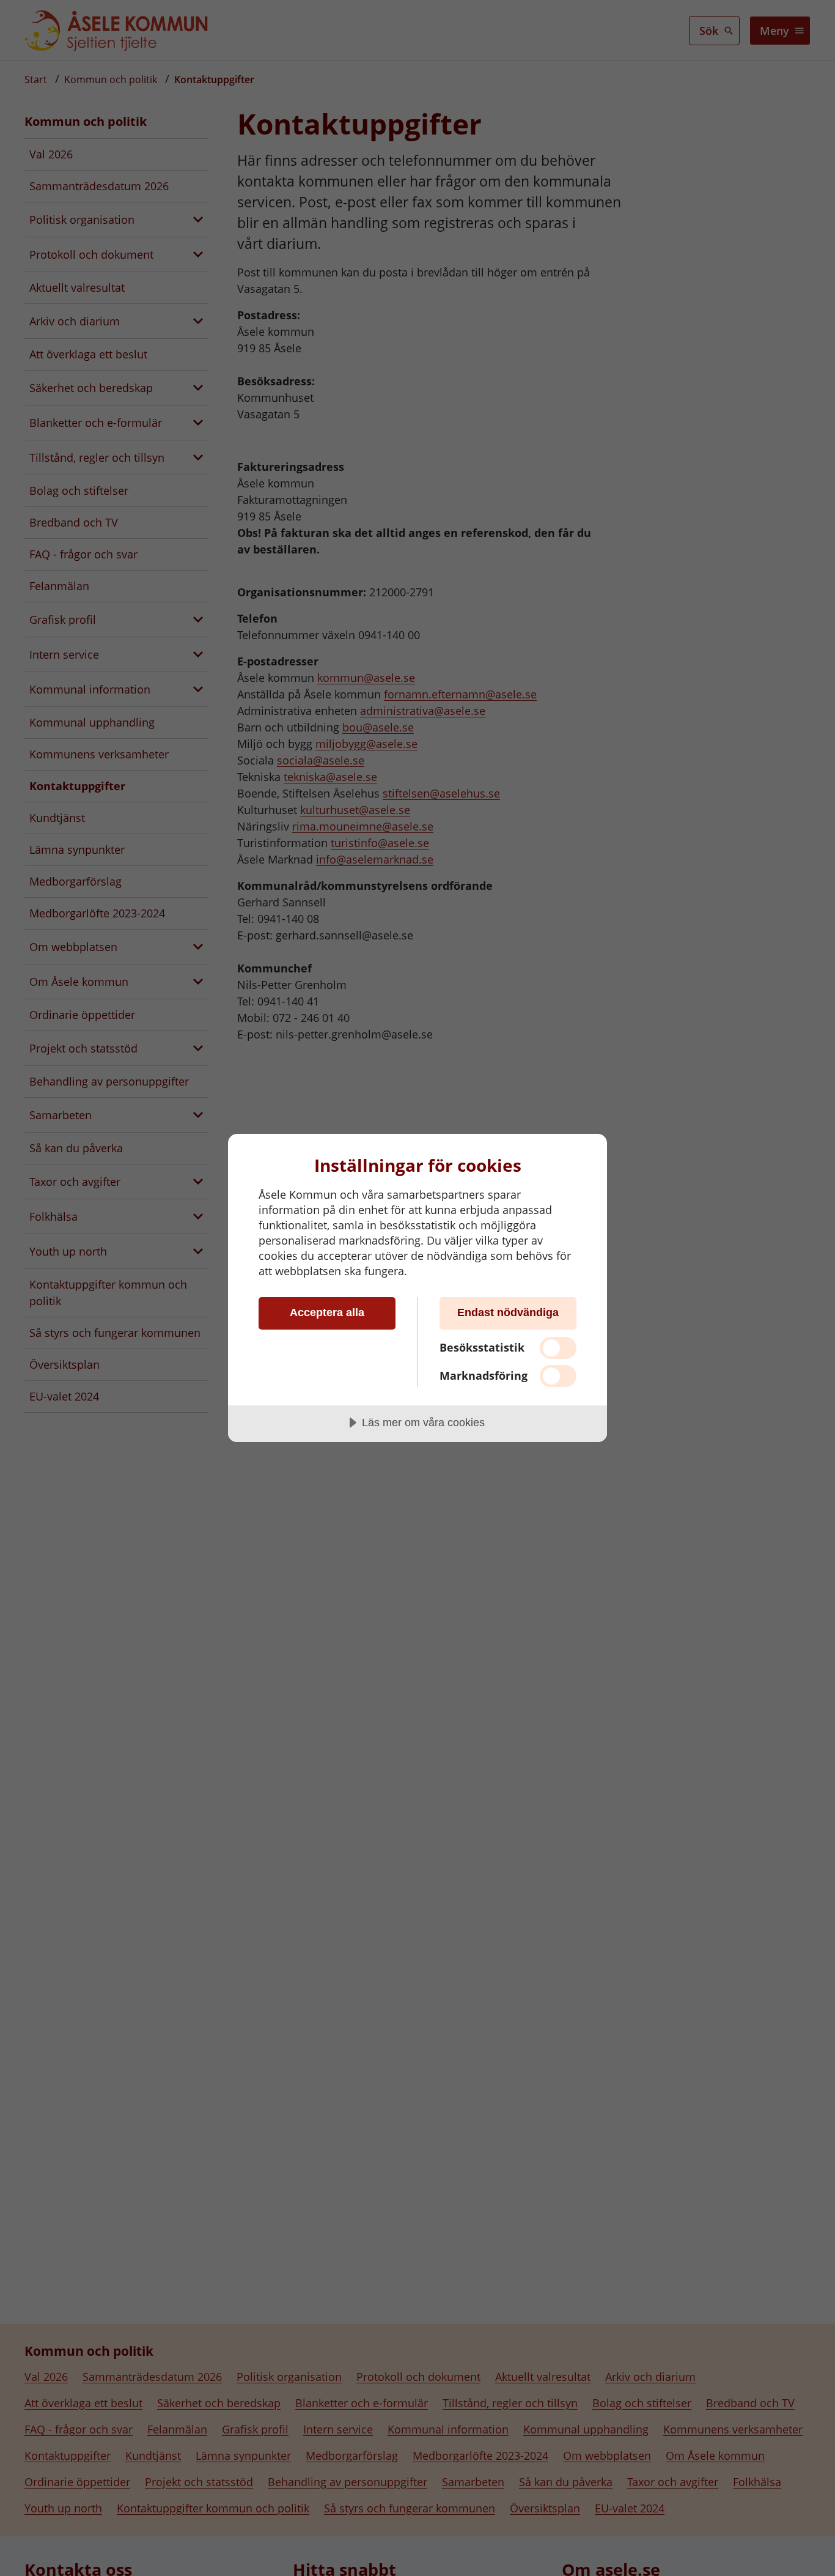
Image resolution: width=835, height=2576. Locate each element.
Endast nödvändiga (508, 1312)
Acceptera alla (327, 1312)
